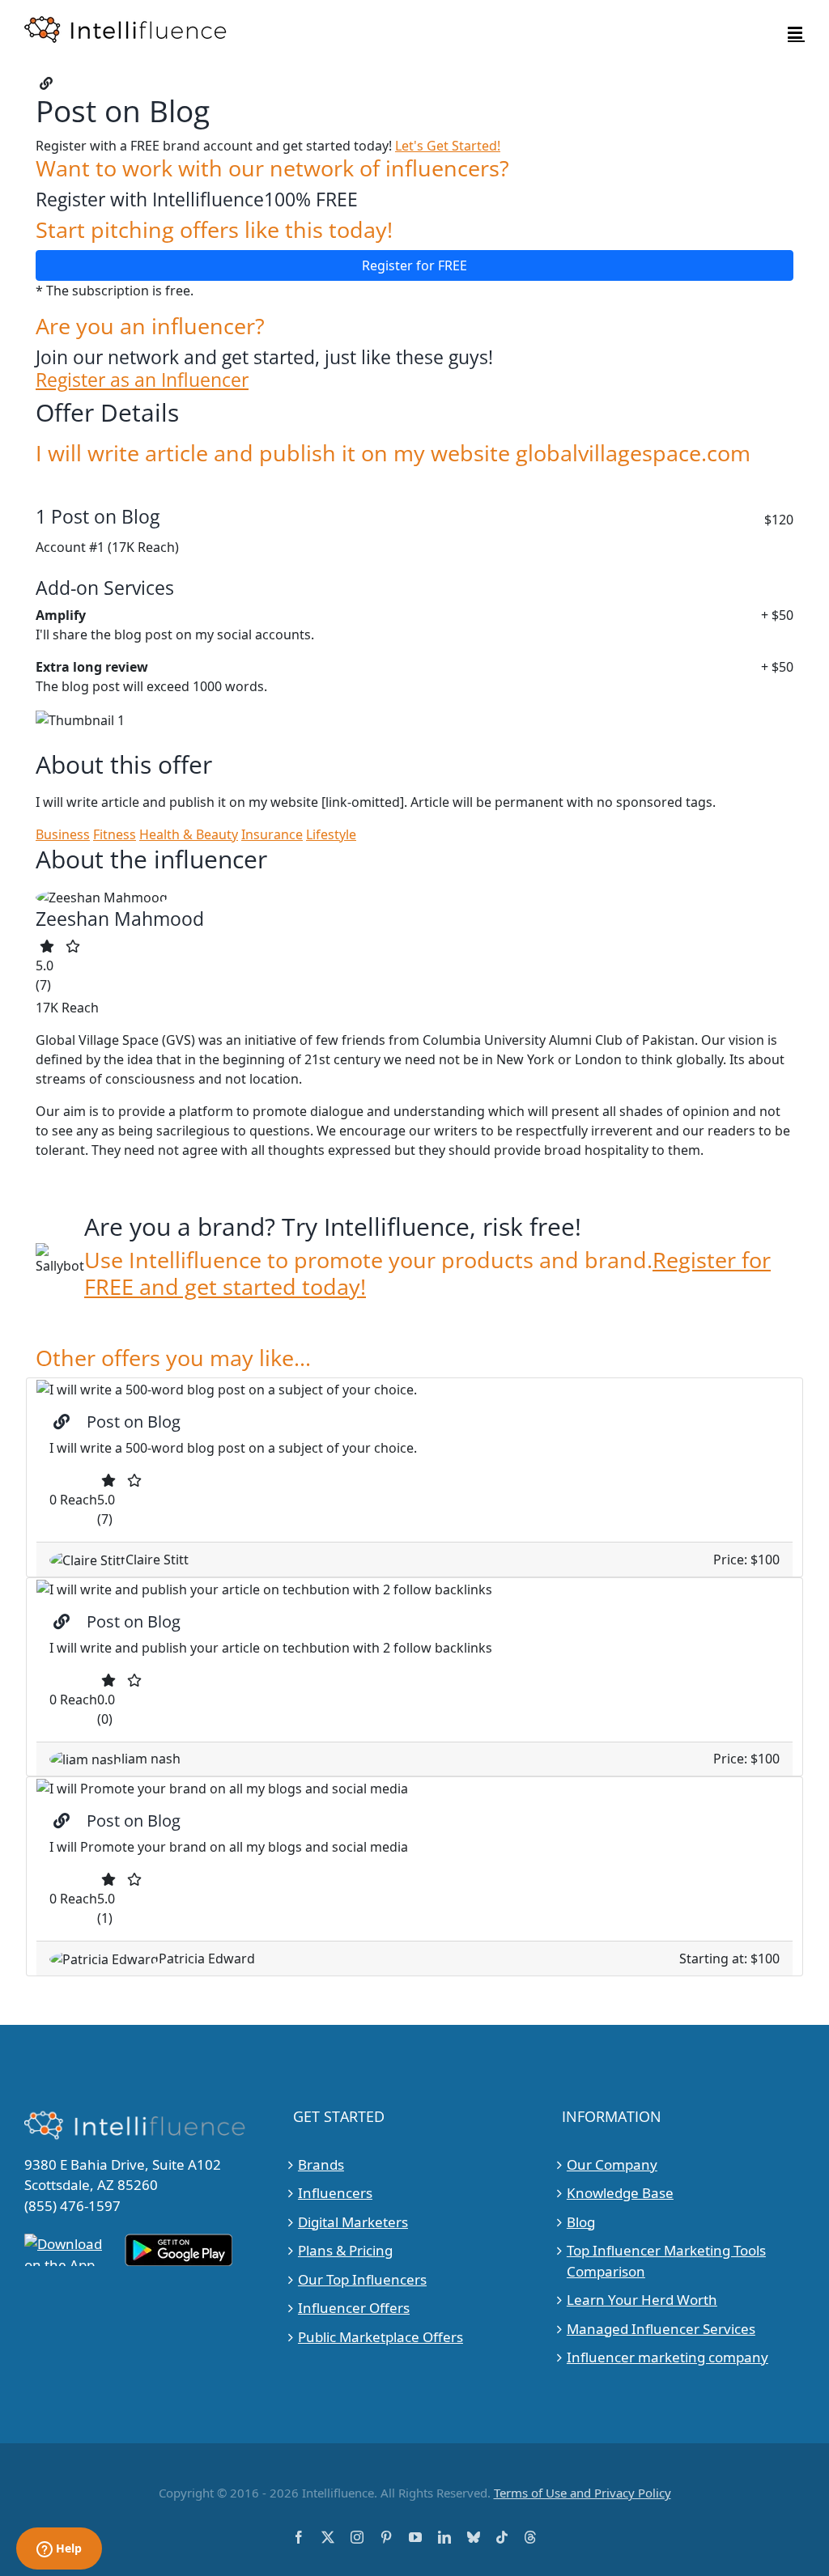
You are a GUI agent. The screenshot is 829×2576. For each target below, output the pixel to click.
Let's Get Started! (448, 146)
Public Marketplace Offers (380, 2337)
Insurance (272, 834)
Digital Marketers (353, 2222)
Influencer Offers (354, 2308)
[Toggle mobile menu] (796, 33)
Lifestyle (331, 834)
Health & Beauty (189, 834)
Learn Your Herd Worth (642, 2300)
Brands (321, 2164)
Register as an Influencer (142, 380)
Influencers (335, 2193)
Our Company (612, 2164)
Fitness (115, 834)
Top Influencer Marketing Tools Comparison (666, 2261)
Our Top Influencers (362, 2279)
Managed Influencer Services (661, 2329)
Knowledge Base (620, 2193)
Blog (581, 2222)
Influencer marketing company (667, 2357)
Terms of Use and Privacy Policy (582, 2493)
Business (63, 834)
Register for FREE (414, 265)
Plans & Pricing (345, 2250)
